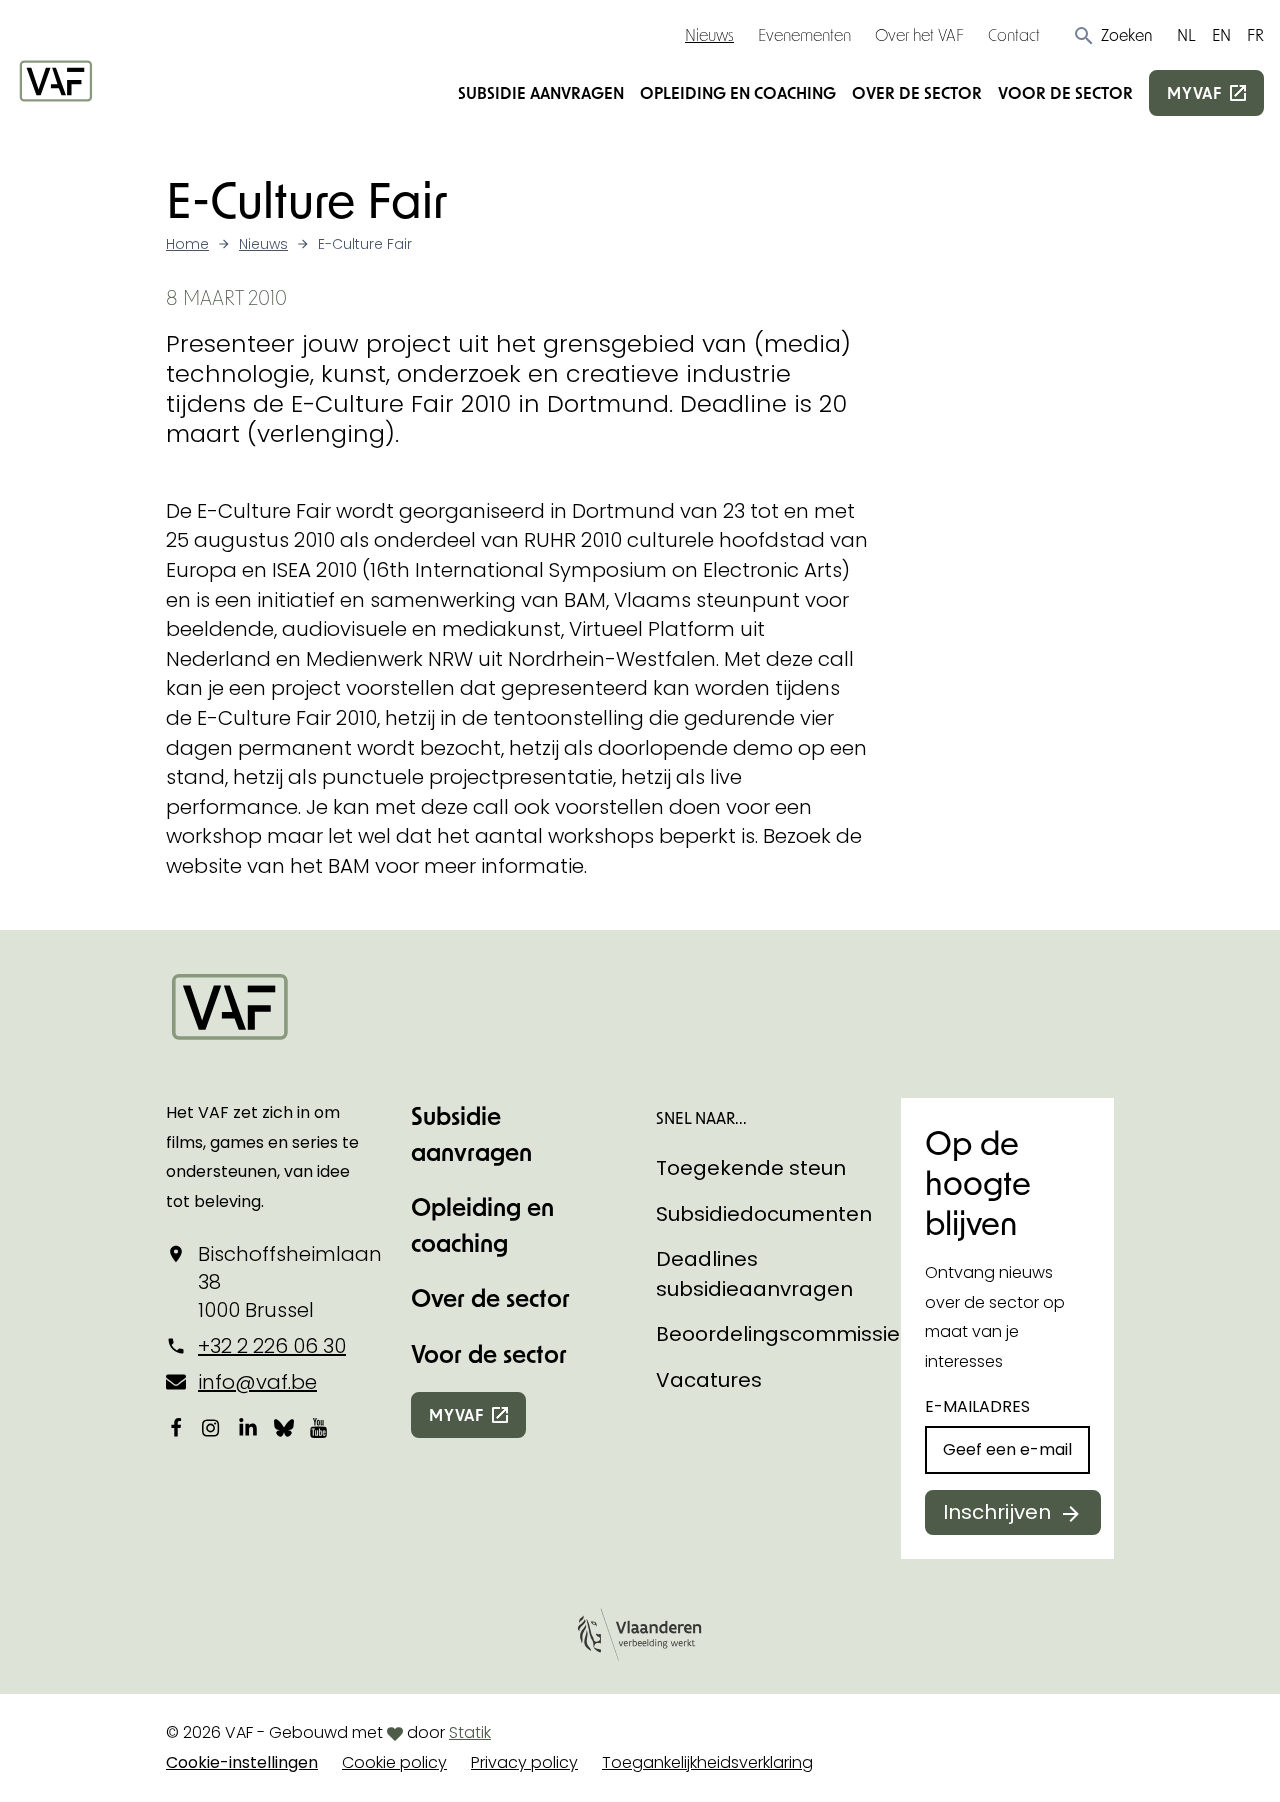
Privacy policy (524, 1762)
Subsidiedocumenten (764, 1214)
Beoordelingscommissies (783, 1334)
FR (1255, 34)
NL (1186, 34)
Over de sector (917, 92)
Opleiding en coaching (738, 92)
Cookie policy (394, 1762)
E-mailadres (977, 1406)
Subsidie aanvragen (541, 92)
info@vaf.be (257, 1382)
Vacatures (709, 1380)
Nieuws (709, 34)
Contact (1014, 34)
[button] (1112, 35)
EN (1221, 34)
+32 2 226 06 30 (272, 1346)
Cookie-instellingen (242, 1762)
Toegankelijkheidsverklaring (707, 1762)
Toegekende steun (751, 1168)
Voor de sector (1065, 92)
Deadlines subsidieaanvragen (754, 1274)
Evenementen (804, 34)
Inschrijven (997, 1512)
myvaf (1194, 92)
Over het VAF (919, 34)
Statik (470, 1732)
